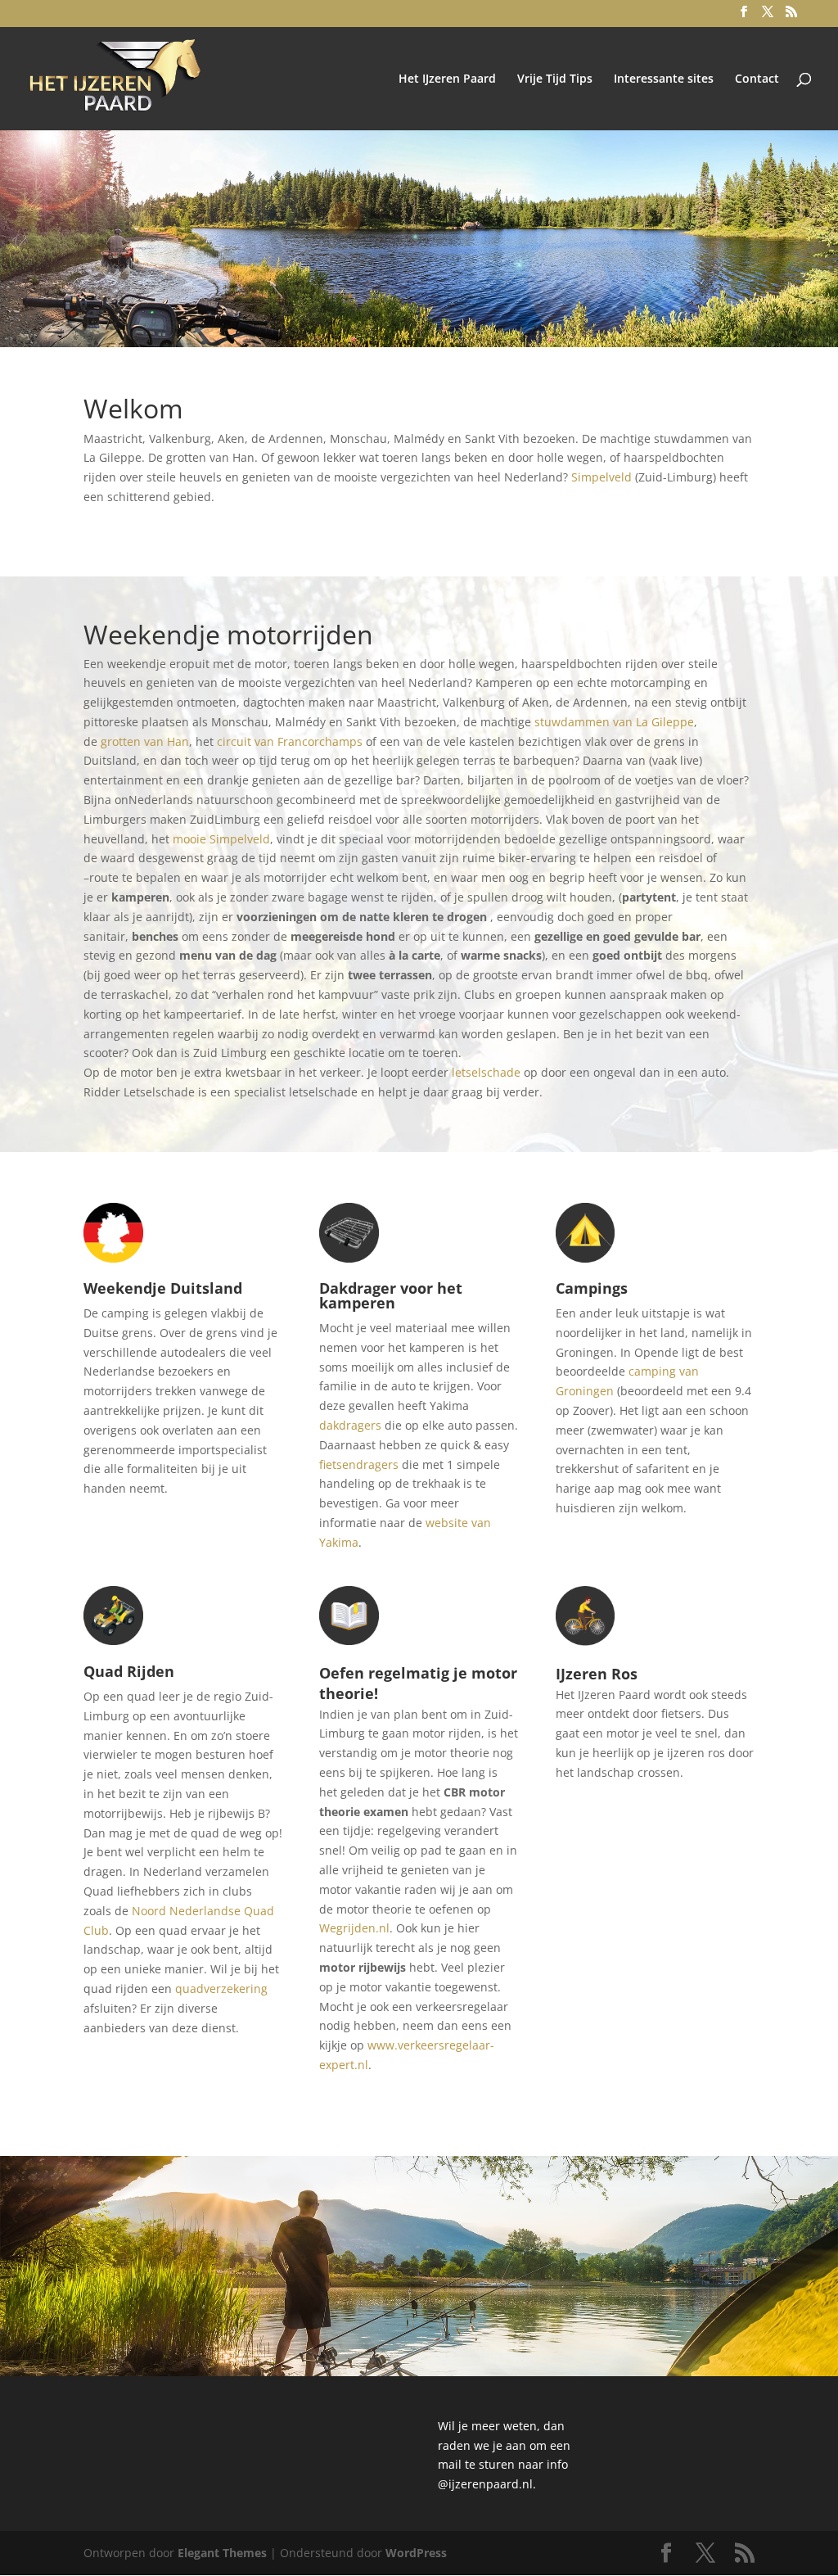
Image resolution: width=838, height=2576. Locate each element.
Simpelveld (601, 477)
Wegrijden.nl (354, 1928)
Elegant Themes (222, 2553)
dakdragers (350, 1425)
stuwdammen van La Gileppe (614, 722)
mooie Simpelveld (221, 839)
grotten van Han (145, 741)
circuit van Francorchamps (290, 741)
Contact (757, 79)
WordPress (416, 2553)
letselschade (486, 1072)
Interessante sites (664, 79)
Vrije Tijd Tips (555, 79)
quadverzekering (221, 1988)
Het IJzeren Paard (447, 79)
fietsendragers (359, 1464)
